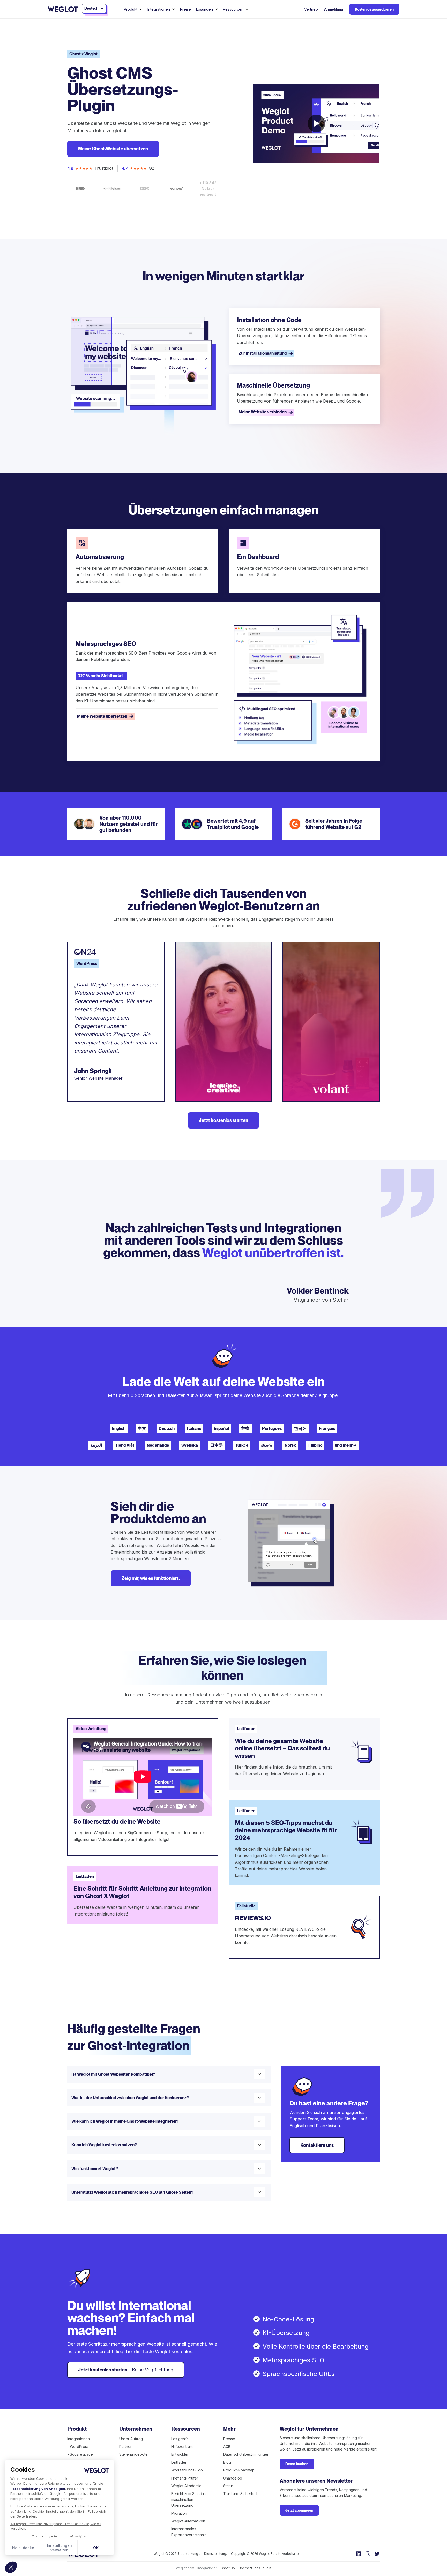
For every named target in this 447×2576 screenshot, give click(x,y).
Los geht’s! (180, 2439)
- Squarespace (80, 2454)
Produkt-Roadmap (239, 2470)
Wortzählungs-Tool (187, 2470)
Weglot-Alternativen (188, 2521)
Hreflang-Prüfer (185, 2478)
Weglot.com (185, 2568)
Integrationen (79, 2439)
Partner (125, 2447)
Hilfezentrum (182, 2447)
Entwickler (180, 2454)
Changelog (233, 2478)
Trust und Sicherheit (240, 2494)
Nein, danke (23, 2548)
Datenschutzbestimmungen (246, 2454)
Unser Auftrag (131, 2439)
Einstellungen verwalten (59, 2548)
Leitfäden (179, 2462)
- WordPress (78, 2447)
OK (96, 2548)
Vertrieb (311, 9)
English (119, 1428)
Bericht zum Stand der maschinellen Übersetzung (190, 2499)
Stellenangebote (133, 2454)
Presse (229, 2439)
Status (228, 2486)
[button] (11, 2567)
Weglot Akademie (186, 2486)
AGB (227, 2447)
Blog (227, 2462)
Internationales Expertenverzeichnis (189, 2532)
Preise (185, 9)
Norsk (290, 1445)
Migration (179, 2513)
